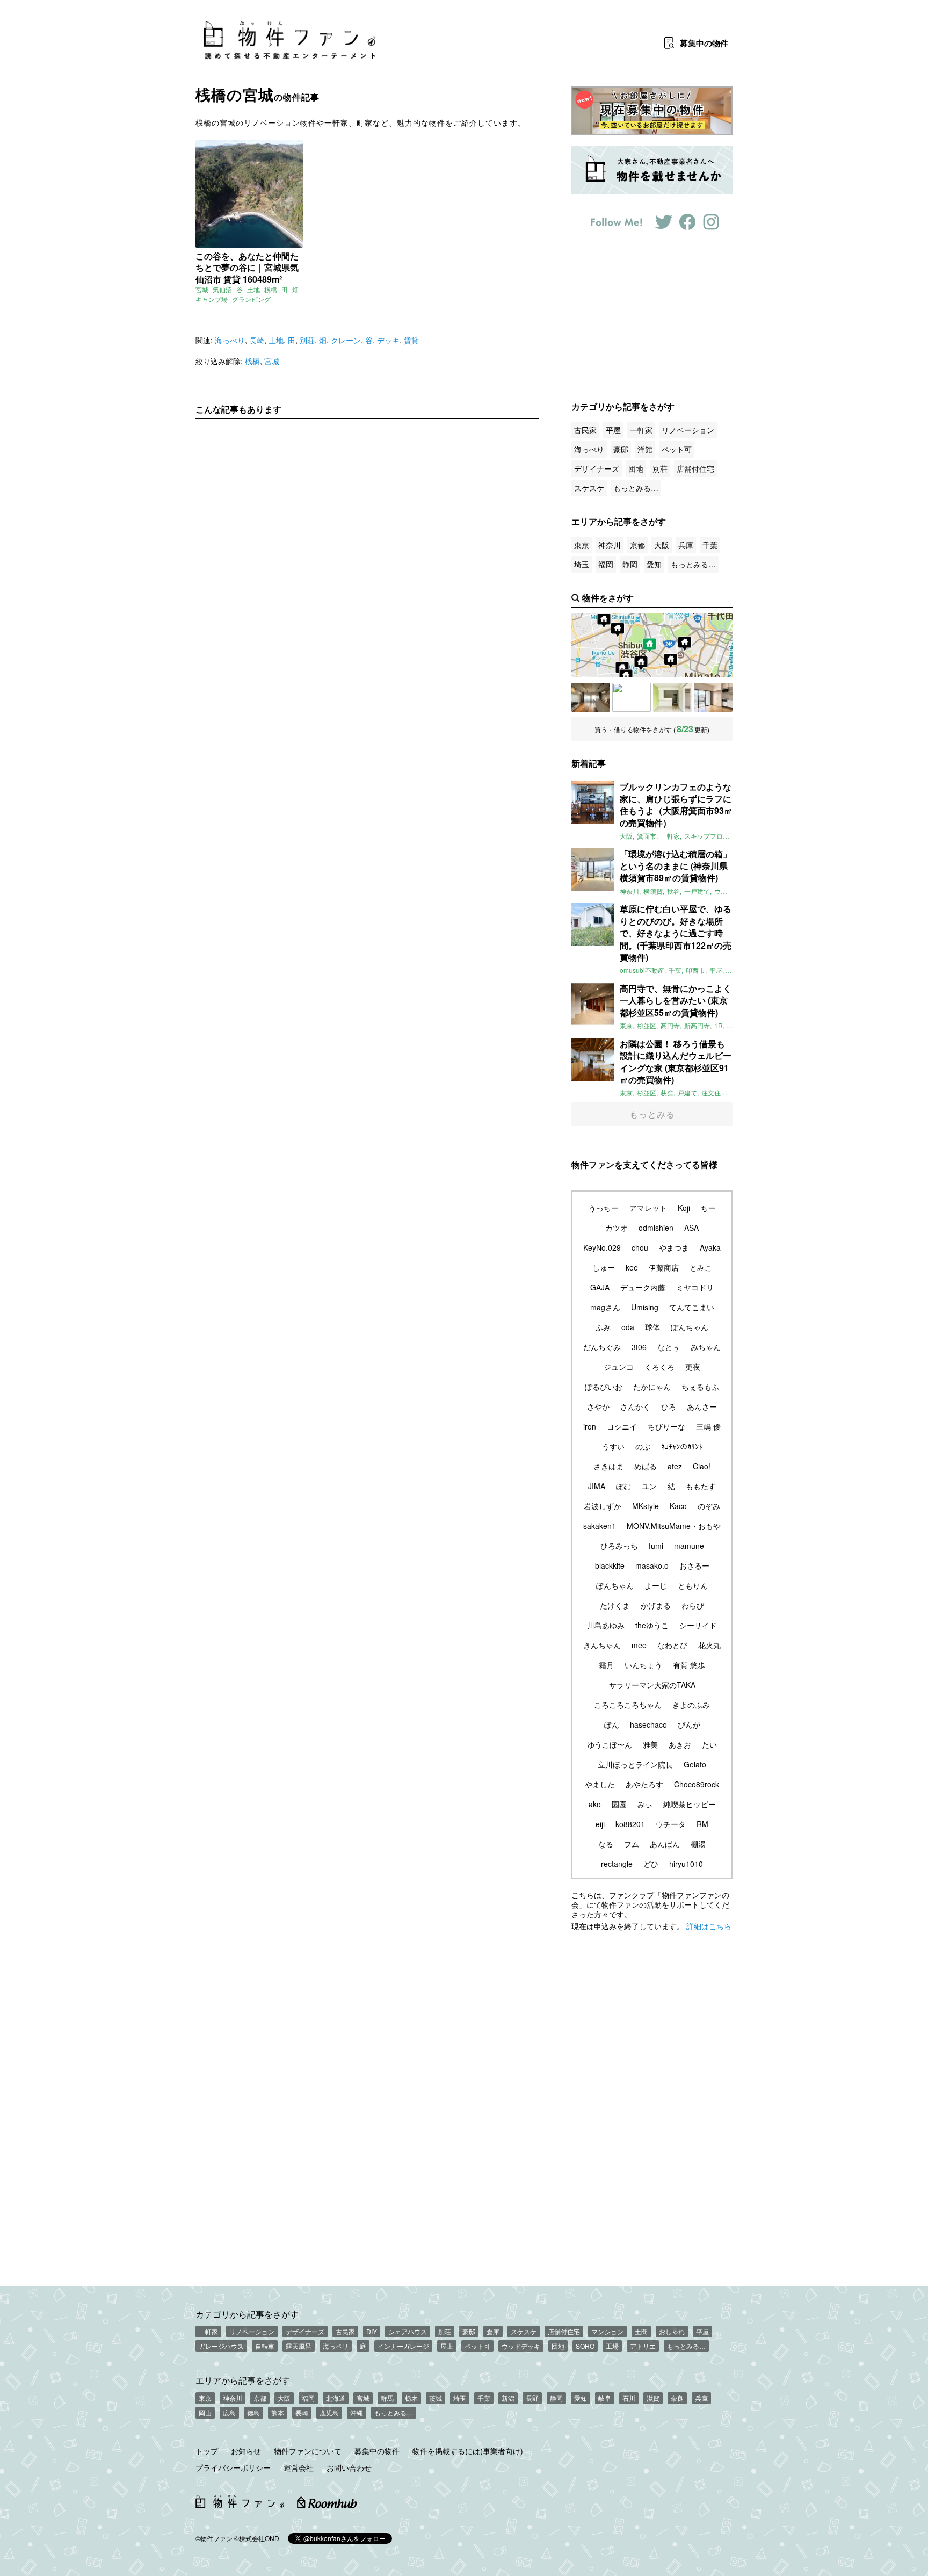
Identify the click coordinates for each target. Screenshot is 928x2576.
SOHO (585, 2346)
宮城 (202, 289)
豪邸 (621, 449)
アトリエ (643, 2346)
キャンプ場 (212, 299)
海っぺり (230, 340)
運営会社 (299, 2467)
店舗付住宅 (695, 468)
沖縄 (357, 2412)
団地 (636, 468)
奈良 (677, 2398)
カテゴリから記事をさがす (247, 2314)
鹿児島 (329, 2412)
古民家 (585, 430)
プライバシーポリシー (233, 2467)
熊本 (278, 2412)
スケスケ (589, 488)
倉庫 (493, 2331)
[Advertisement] (367, 528)
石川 (629, 2398)
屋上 (447, 2346)
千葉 (710, 545)
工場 (612, 2346)
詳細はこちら (709, 1926)
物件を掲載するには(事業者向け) (468, 2451)
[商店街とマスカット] (672, 697)
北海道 (336, 2398)
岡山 (205, 2412)
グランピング (251, 299)
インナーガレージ (403, 2346)
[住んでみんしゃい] (713, 697)
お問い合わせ (349, 2467)
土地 (253, 289)
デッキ (388, 340)
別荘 (307, 340)
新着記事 (589, 763)
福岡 (606, 564)
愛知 (654, 564)
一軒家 (641, 430)
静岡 (630, 564)
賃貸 (411, 340)
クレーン (346, 340)
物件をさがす (608, 598)
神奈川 (610, 545)
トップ (207, 2451)
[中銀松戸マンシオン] (591, 697)
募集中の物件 (377, 2451)
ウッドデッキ (521, 2346)
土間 (641, 2331)
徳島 (253, 2412)
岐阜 (605, 2398)
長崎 (257, 340)
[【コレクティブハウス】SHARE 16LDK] (632, 697)
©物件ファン (214, 2538)
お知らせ (246, 2451)
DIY (372, 2331)
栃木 (411, 2398)
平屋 (613, 430)
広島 (229, 2412)
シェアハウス (408, 2331)
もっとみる (652, 1114)
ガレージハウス (221, 2346)
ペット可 (677, 449)
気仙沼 (222, 289)
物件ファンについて (308, 2451)
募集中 (704, 43)
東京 (582, 545)
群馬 (387, 2398)
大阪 (662, 545)
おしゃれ (672, 2331)
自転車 (265, 2346)
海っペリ (336, 2346)
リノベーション (688, 430)
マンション (607, 2331)
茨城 (436, 2398)
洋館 (645, 449)
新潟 (508, 2398)
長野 (532, 2398)
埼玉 (582, 564)
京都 (637, 545)
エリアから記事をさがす (243, 2380)
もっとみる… (636, 488)
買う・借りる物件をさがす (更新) (652, 729)
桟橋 (271, 289)
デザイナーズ (597, 468)
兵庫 (686, 545)
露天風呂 (299, 2346)
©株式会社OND (257, 2538)
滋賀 (653, 2398)
